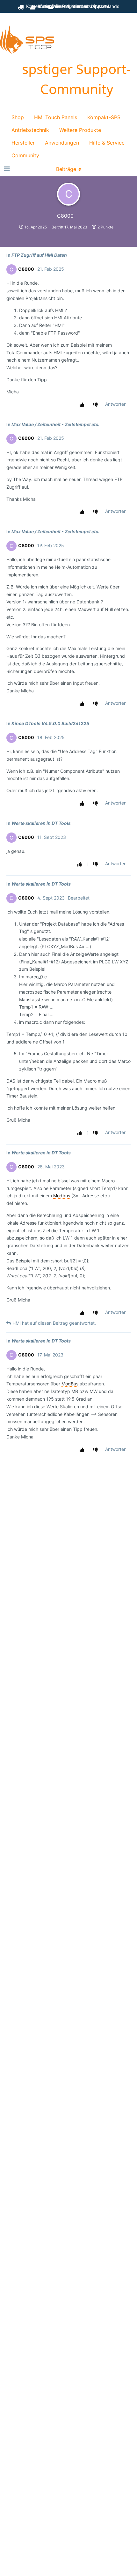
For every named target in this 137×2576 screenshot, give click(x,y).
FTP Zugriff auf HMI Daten (39, 255)
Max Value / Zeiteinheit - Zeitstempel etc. (55, 424)
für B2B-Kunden (71, 6)
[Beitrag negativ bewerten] (97, 405)
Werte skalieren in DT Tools (41, 823)
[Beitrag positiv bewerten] (83, 405)
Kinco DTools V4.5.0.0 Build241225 (50, 723)
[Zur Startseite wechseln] (27, 41)
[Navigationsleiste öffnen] (6, 169)
